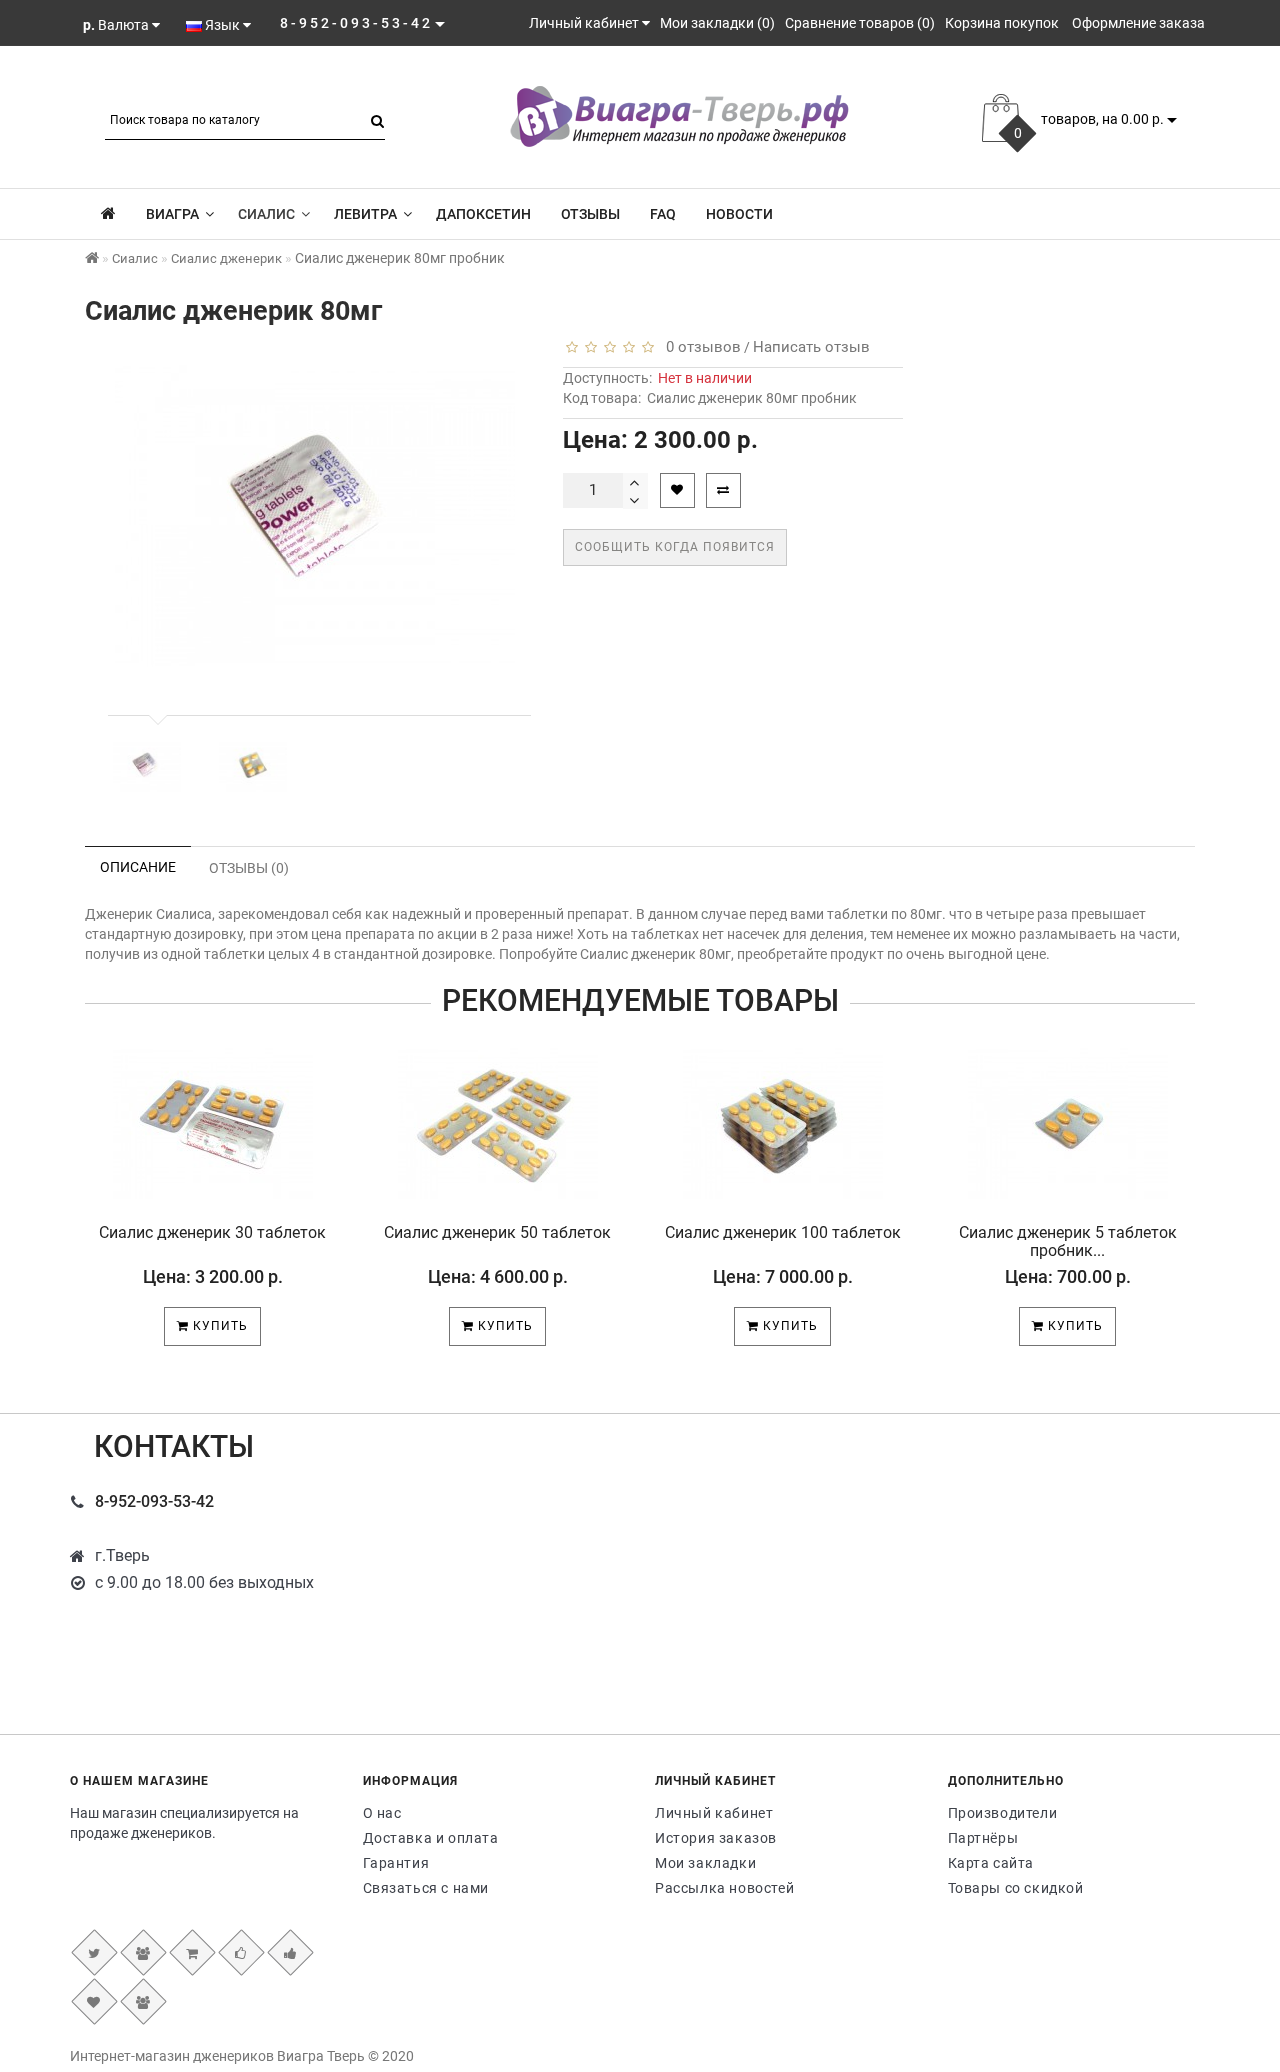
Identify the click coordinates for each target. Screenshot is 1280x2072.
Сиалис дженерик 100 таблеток (783, 1232)
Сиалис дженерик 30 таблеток (212, 1232)
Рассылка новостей (724, 1888)
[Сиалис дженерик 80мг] (147, 767)
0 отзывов (699, 347)
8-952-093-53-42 (154, 1501)
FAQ (663, 214)
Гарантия (396, 1863)
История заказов (716, 1838)
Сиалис (266, 214)
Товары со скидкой (1016, 1888)
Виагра (172, 214)
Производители (1003, 1813)
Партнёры (983, 1838)
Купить (218, 1326)
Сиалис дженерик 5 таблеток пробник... (1068, 1241)
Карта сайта (991, 1863)
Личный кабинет (714, 1813)
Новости (739, 214)
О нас (382, 1813)
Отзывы (590, 214)
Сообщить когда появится (675, 547)
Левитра (365, 214)
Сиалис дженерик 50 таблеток (497, 1232)
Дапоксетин (483, 214)
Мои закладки (705, 1863)
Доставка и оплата (431, 1838)
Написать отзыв (811, 347)
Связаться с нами (426, 1888)
